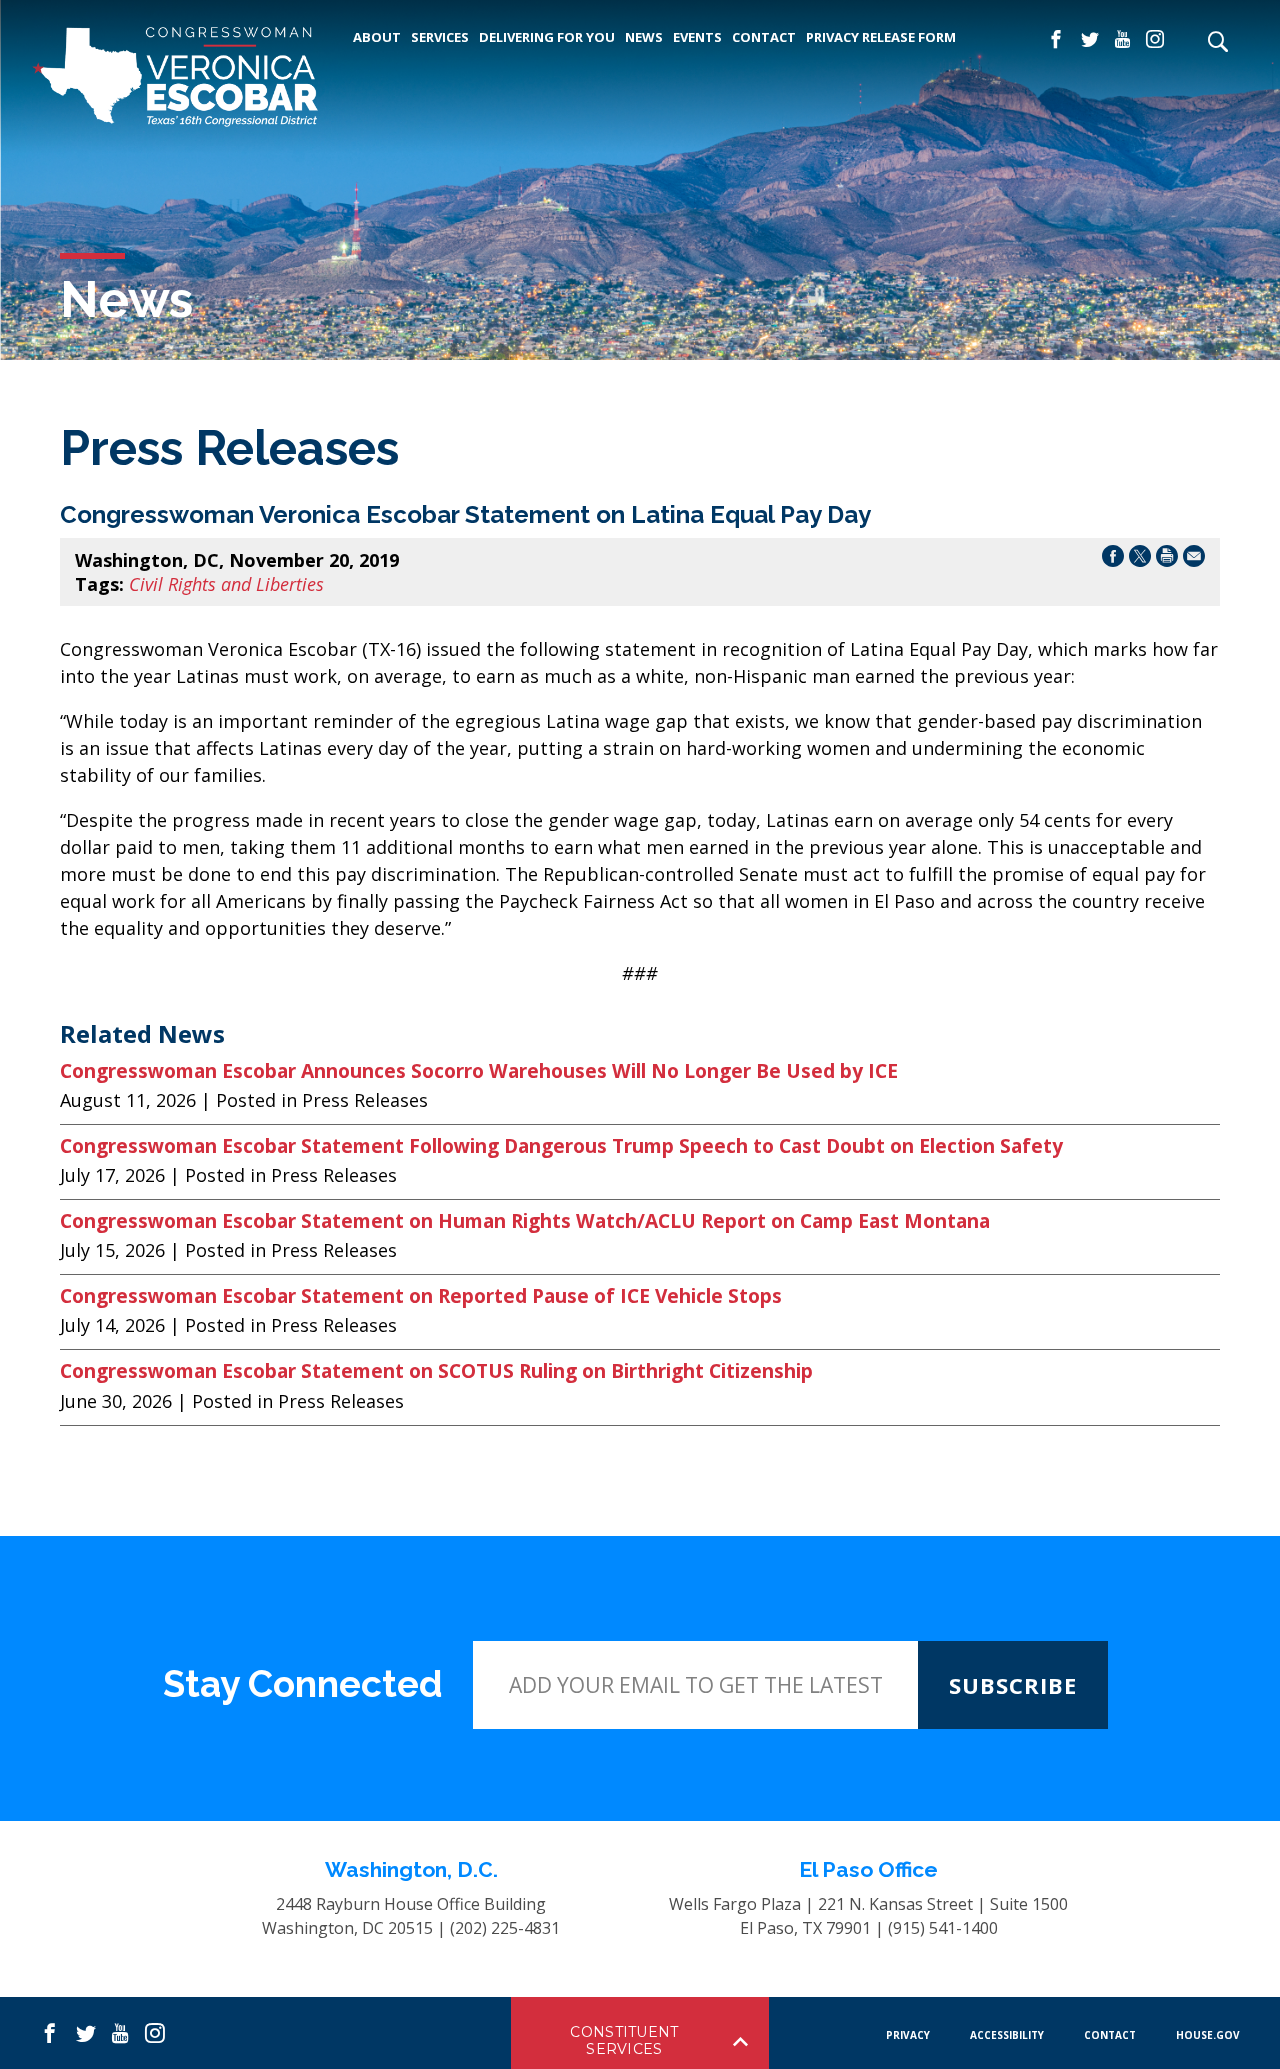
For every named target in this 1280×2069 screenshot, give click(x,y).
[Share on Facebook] (1113, 559)
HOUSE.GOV (1208, 2035)
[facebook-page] (1056, 40)
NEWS (644, 37)
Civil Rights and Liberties (226, 584)
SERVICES (440, 37)
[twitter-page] (1090, 40)
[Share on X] (1140, 559)
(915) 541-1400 (943, 1928)
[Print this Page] (1167, 559)
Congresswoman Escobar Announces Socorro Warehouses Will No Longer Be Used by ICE (479, 1071)
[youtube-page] (1122, 40)
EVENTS (697, 37)
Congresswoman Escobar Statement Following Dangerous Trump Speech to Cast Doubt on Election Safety (561, 1146)
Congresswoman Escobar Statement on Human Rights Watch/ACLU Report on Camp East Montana (525, 1221)
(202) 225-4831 (505, 1928)
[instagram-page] (1155, 40)
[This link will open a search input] (1217, 43)
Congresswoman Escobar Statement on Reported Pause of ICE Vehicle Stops (421, 1296)
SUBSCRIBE (1013, 1685)
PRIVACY (908, 2035)
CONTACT (764, 37)
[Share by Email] (1194, 559)
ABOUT (377, 37)
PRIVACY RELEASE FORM (881, 37)
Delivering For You (547, 37)
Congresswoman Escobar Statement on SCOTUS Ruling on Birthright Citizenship (441, 1371)
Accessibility (1007, 2035)
